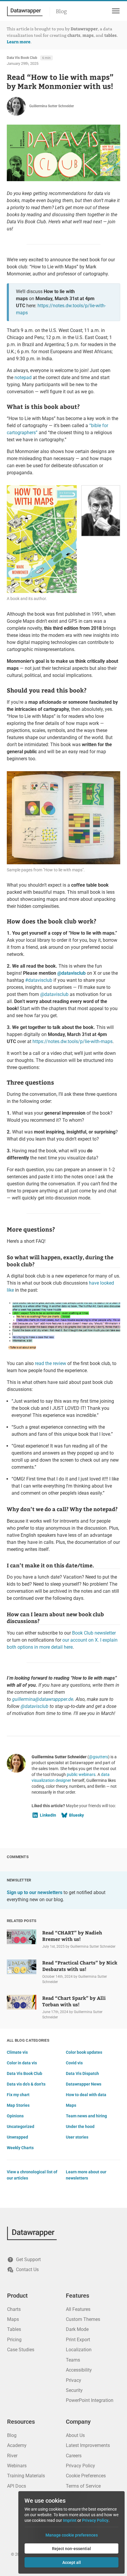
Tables (14, 2329)
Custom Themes (83, 2319)
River (12, 2456)
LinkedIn (48, 1815)
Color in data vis (22, 2063)
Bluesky (76, 1815)
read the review (51, 1363)
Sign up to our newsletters (35, 1892)
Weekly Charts (20, 2148)
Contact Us (27, 2270)
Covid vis (74, 2063)
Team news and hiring (86, 2116)
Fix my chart (18, 2095)
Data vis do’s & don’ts (26, 2084)
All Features (78, 2309)
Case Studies (21, 2350)
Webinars (17, 2466)
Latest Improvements (88, 2445)
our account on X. (81, 1640)
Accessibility (79, 2370)
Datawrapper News (84, 2084)
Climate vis (17, 2052)
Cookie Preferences (86, 2476)
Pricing (14, 2340)
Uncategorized (21, 2126)
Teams (73, 2360)
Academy (17, 2445)
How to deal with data (86, 2095)
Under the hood (80, 2126)
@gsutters (98, 1757)
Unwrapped (17, 2137)
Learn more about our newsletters (86, 2175)
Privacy (74, 2380)
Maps (71, 2105)
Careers (74, 2456)
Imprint (70, 2520)
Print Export (78, 2340)
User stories (77, 2137)
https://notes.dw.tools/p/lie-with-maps (73, 1041)
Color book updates (84, 2052)
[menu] (115, 11)
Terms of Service (83, 2486)
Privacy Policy (80, 2466)
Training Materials (26, 2476)
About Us (75, 2435)
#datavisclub (39, 980)
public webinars (81, 1774)
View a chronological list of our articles (32, 2175)
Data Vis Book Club (22, 58)
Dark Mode (77, 2329)
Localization (79, 2350)
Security (74, 2390)
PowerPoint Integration (90, 2400)
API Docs (17, 2486)
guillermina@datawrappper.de (43, 1699)
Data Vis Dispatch (82, 2073)
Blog (61, 11)
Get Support (28, 2259)
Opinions (15, 2116)
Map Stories (18, 2105)
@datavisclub (71, 973)
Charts (14, 2309)
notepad (23, 377)
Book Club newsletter (94, 1633)
